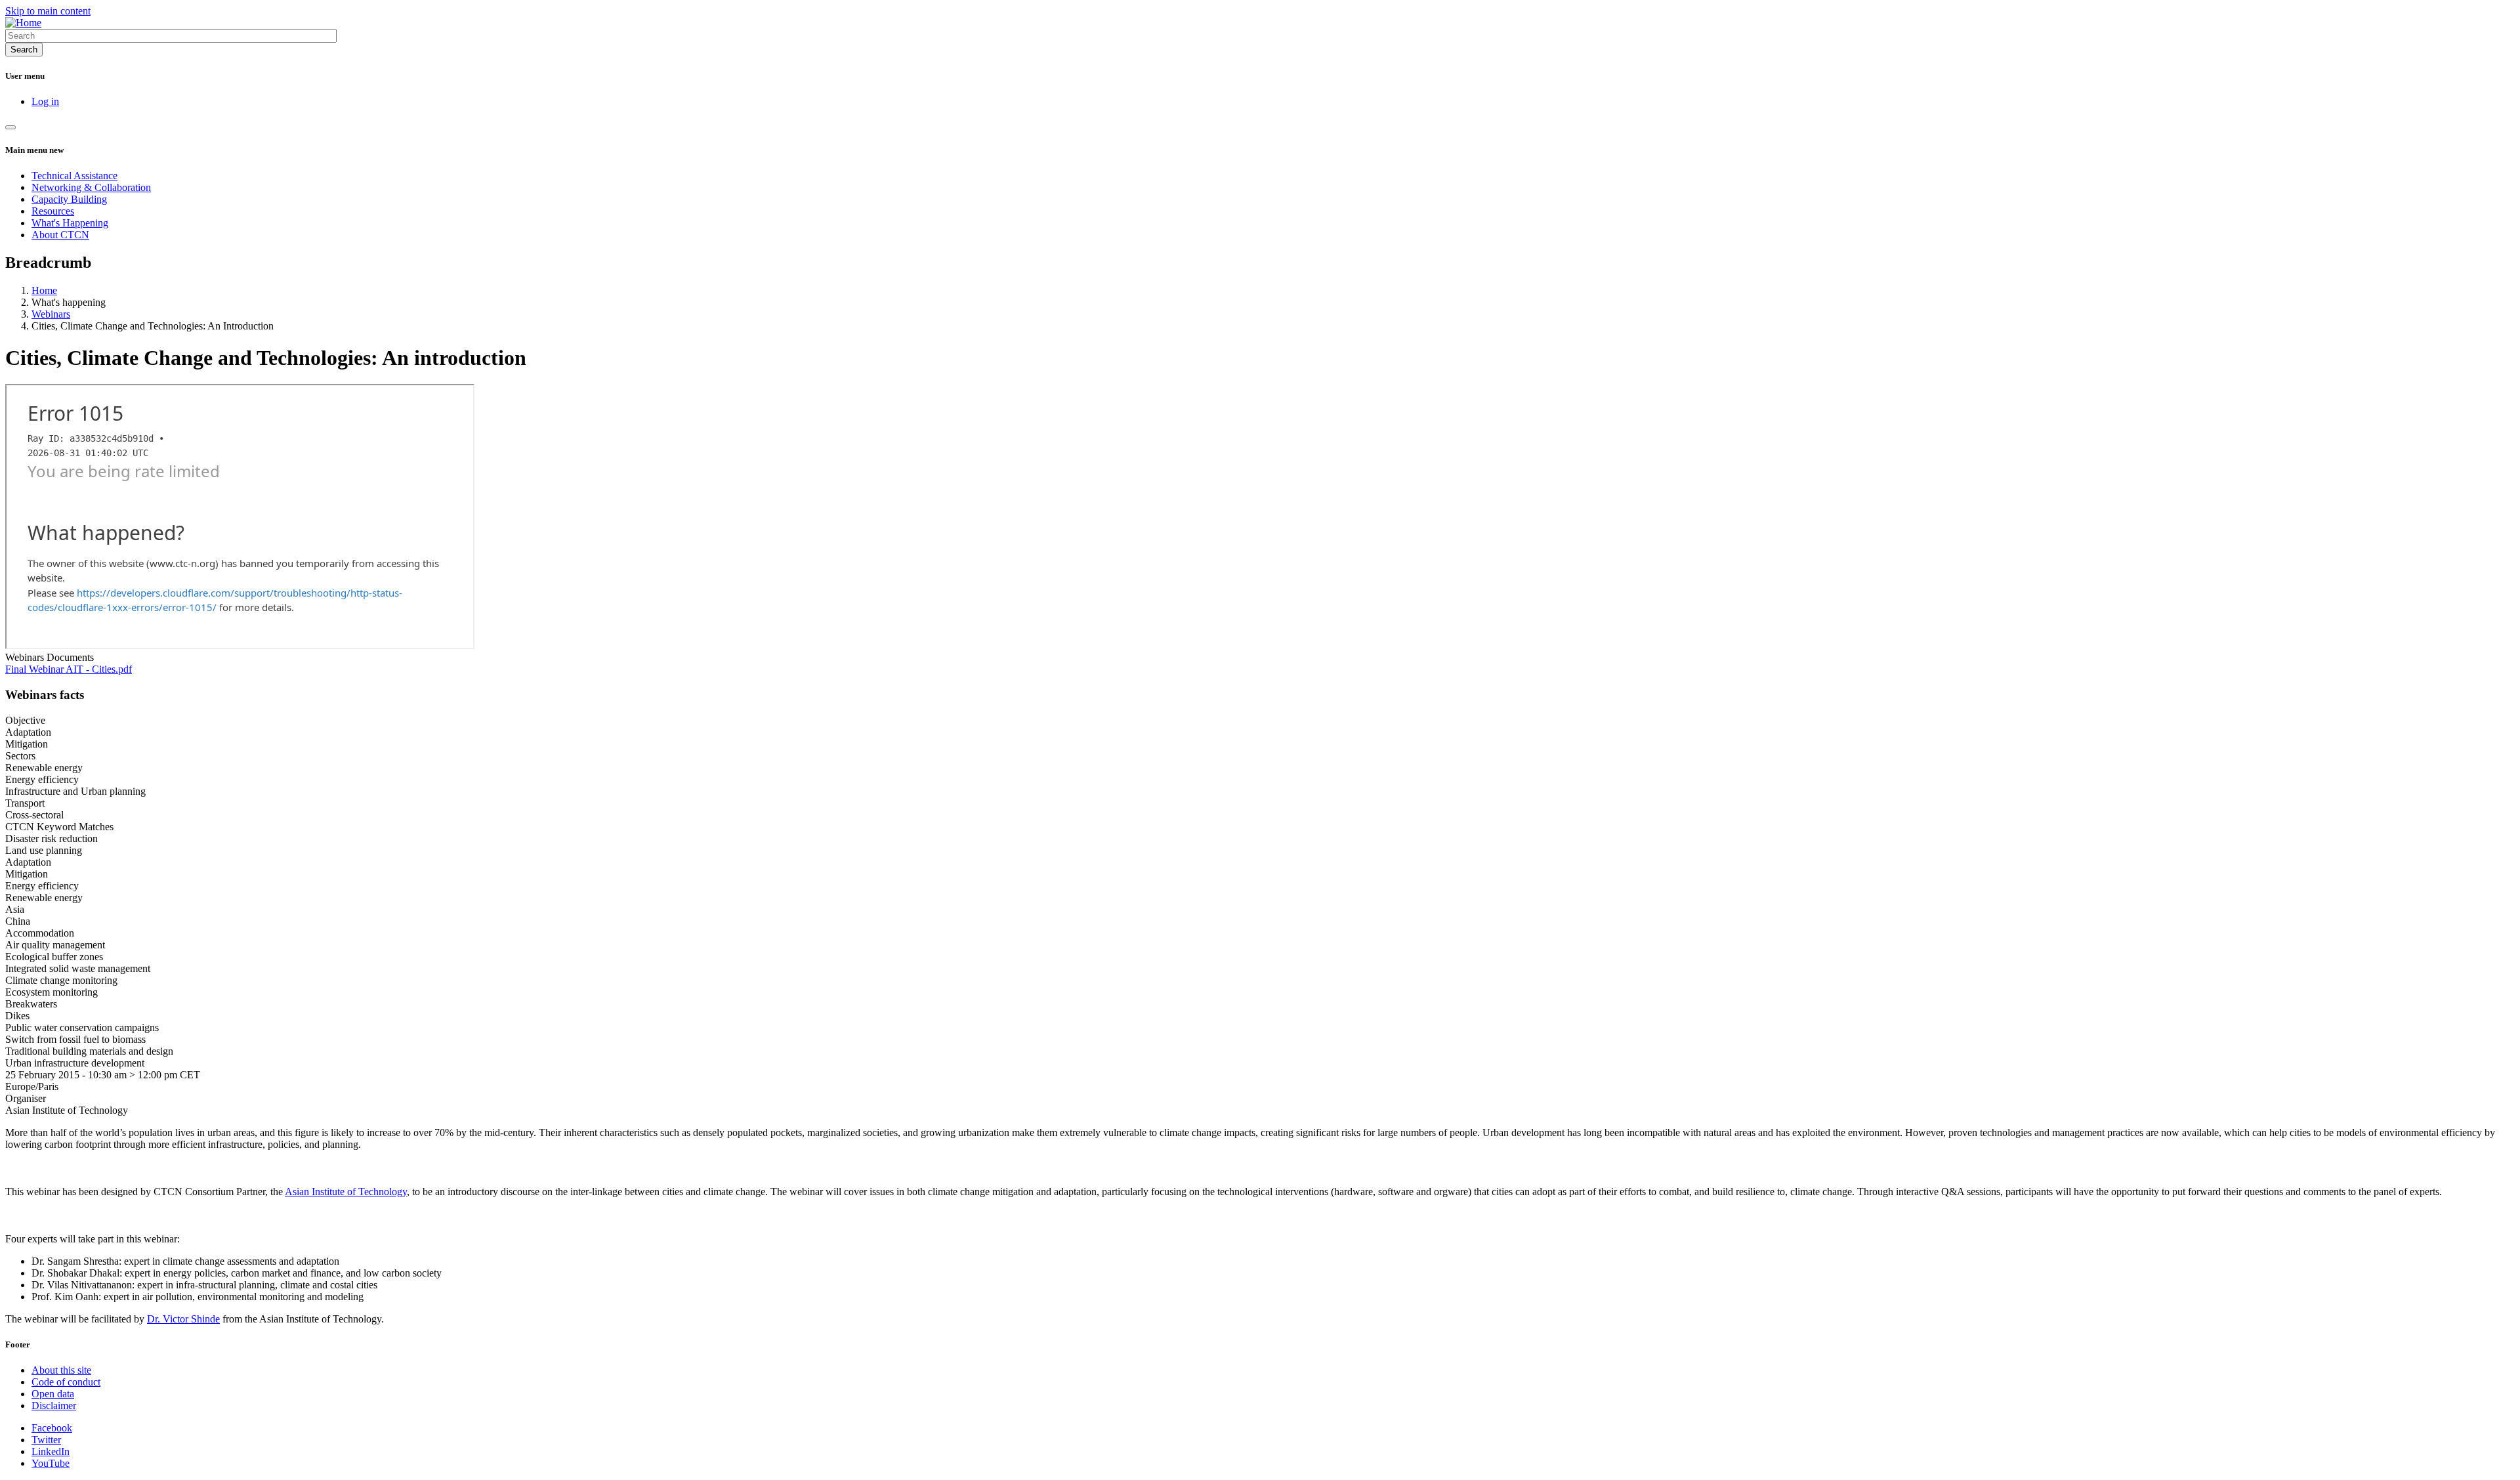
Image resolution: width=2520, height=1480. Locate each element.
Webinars (51, 314)
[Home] (23, 23)
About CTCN (60, 235)
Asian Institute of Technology (346, 1192)
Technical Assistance (74, 176)
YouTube (51, 1463)
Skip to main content (48, 11)
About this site (61, 1370)
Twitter (46, 1440)
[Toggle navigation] (10, 127)
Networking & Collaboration (91, 187)
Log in (45, 101)
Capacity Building (69, 199)
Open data (53, 1394)
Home (44, 290)
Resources (53, 211)
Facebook (52, 1428)
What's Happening (70, 223)
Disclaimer (54, 1406)
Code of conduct (66, 1382)
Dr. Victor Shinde (183, 1319)
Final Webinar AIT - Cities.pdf (69, 669)
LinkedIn (51, 1451)
